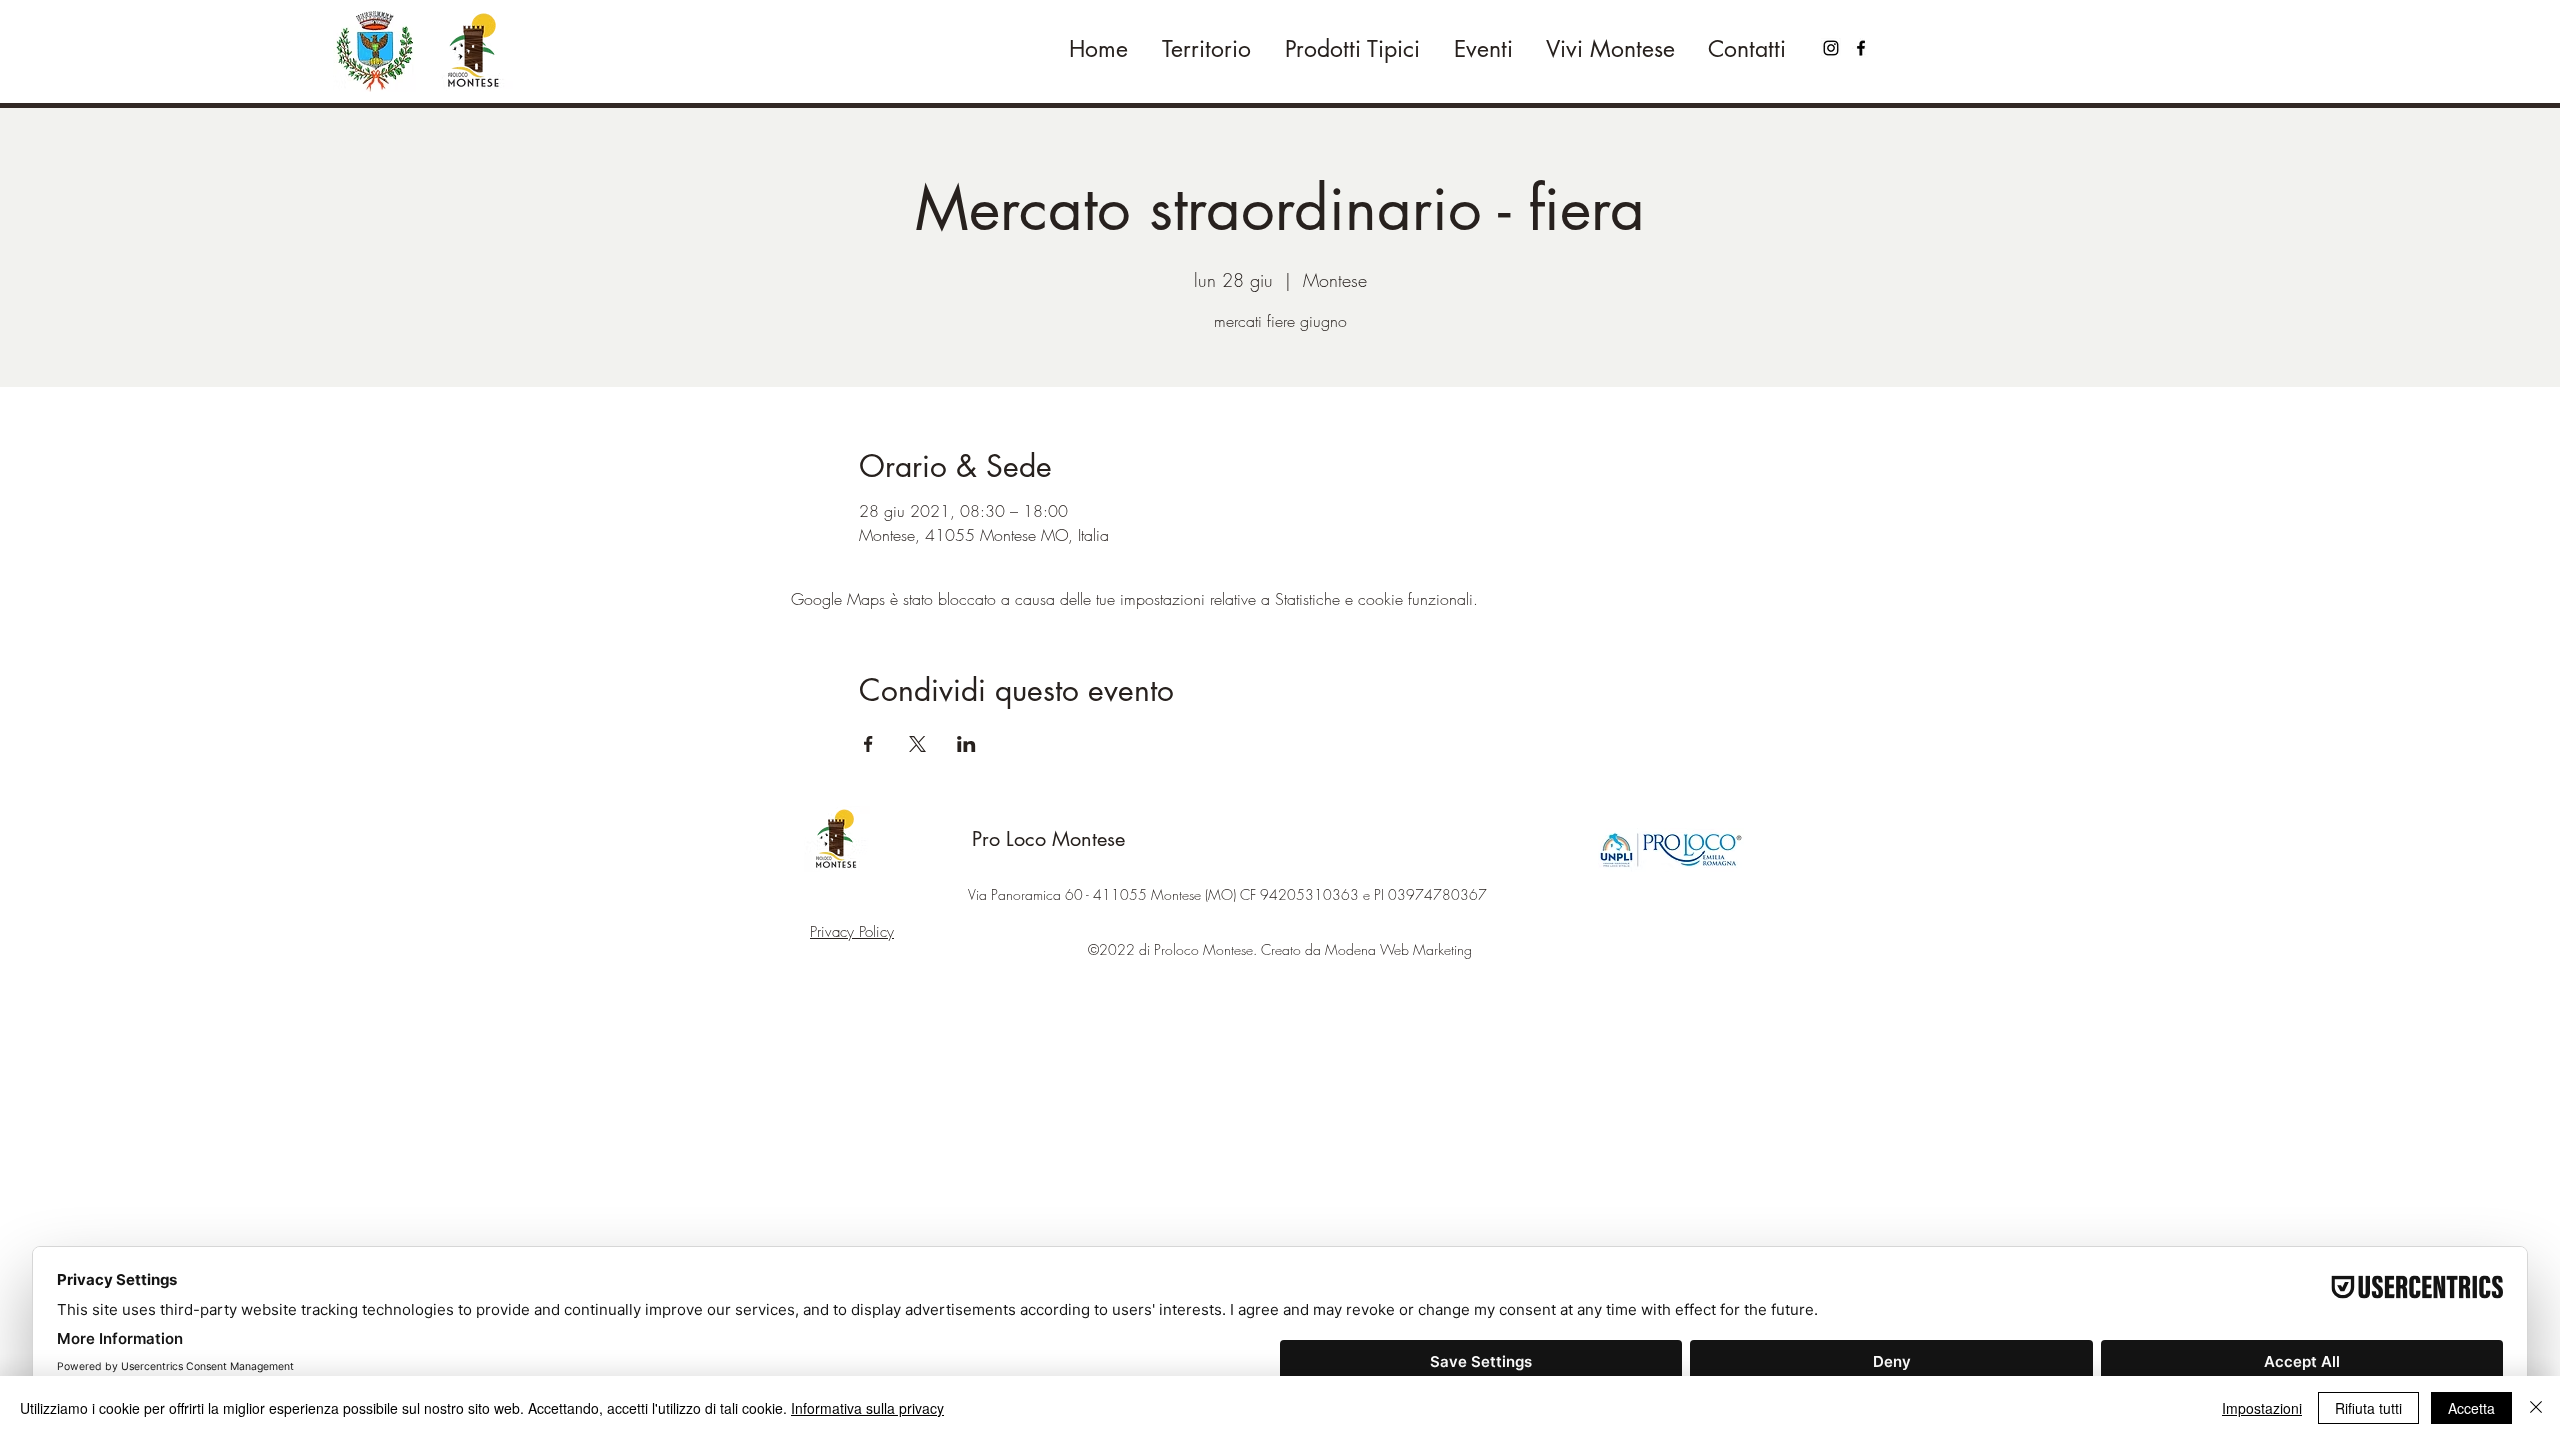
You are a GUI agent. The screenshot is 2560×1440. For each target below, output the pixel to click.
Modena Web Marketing (1398, 949)
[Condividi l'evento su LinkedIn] (966, 744)
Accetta (2471, 1408)
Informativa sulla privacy (867, 1408)
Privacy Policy (852, 932)
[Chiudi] (2536, 1408)
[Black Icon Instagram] (1831, 48)
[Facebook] (1861, 48)
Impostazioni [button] (2262, 1408)
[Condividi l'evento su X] (917, 744)
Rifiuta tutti (2368, 1408)
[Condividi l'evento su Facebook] (868, 744)
